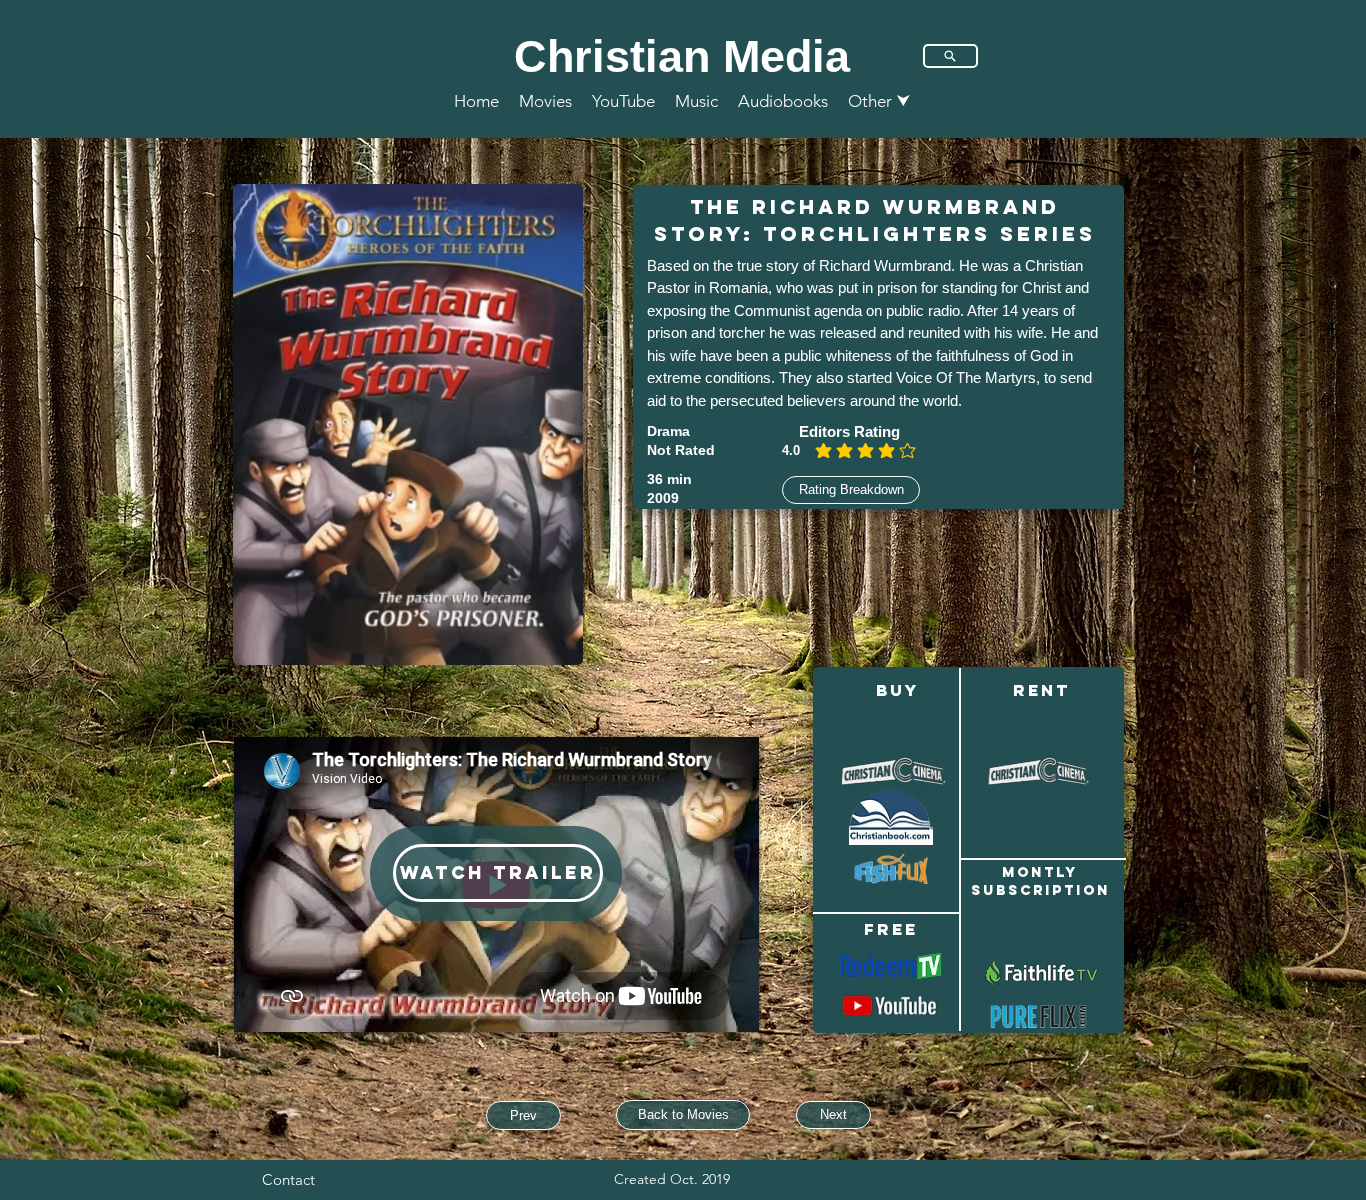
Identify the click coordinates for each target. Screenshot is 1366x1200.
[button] (879, 101)
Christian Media (682, 56)
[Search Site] (950, 56)
